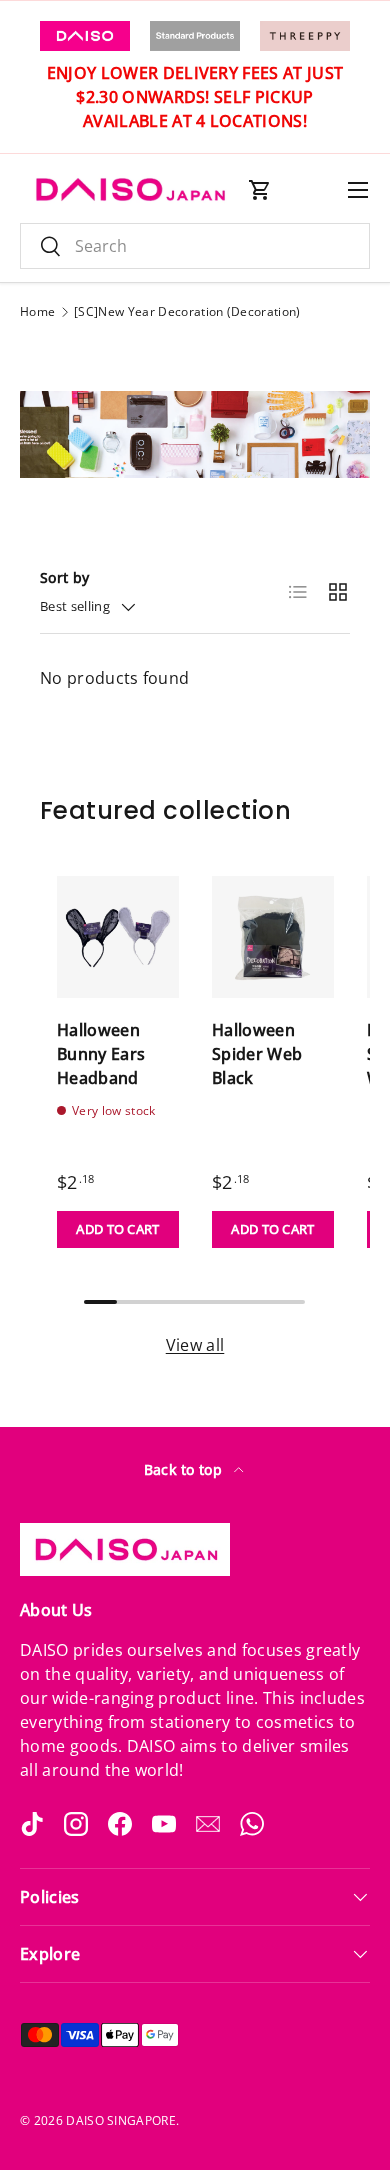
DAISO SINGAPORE (121, 2120)
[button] (260, 190)
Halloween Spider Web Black (257, 1054)
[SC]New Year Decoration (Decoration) (187, 312)
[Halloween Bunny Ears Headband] (118, 937)
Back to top (185, 1469)
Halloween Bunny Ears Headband (101, 1054)
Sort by (64, 577)
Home (37, 312)
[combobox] (195, 246)
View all (195, 1345)
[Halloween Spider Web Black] (273, 937)
